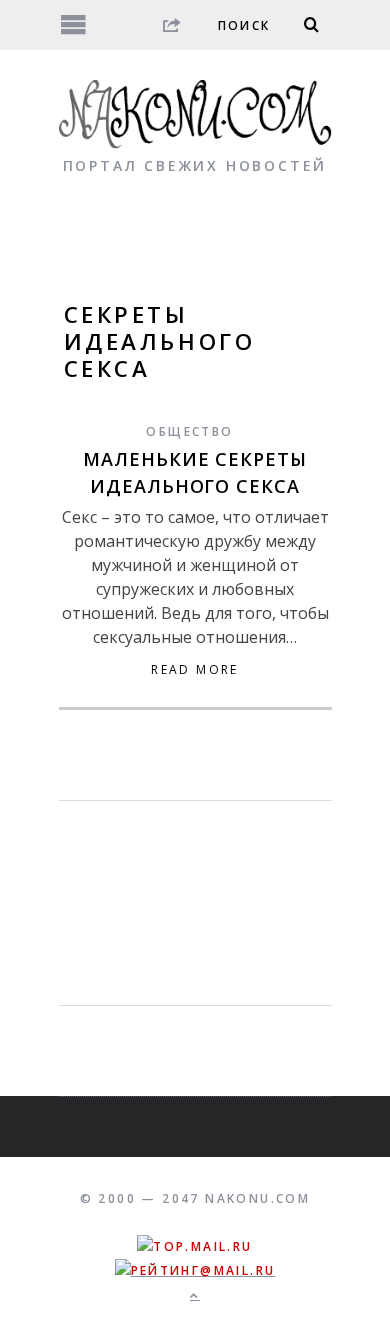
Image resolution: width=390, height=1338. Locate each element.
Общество (189, 431)
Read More (195, 670)
